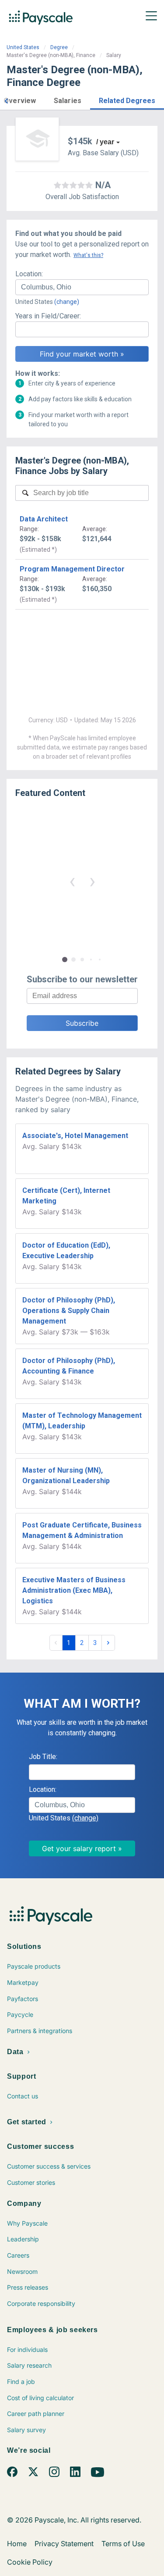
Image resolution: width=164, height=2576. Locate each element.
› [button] (92, 881)
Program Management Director (72, 569)
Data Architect (44, 519)
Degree (59, 47)
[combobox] (82, 287)
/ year (105, 142)
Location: (29, 274)
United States (23, 47)
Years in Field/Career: (48, 316)
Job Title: (43, 1757)
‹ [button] (72, 881)
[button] (6, 100)
